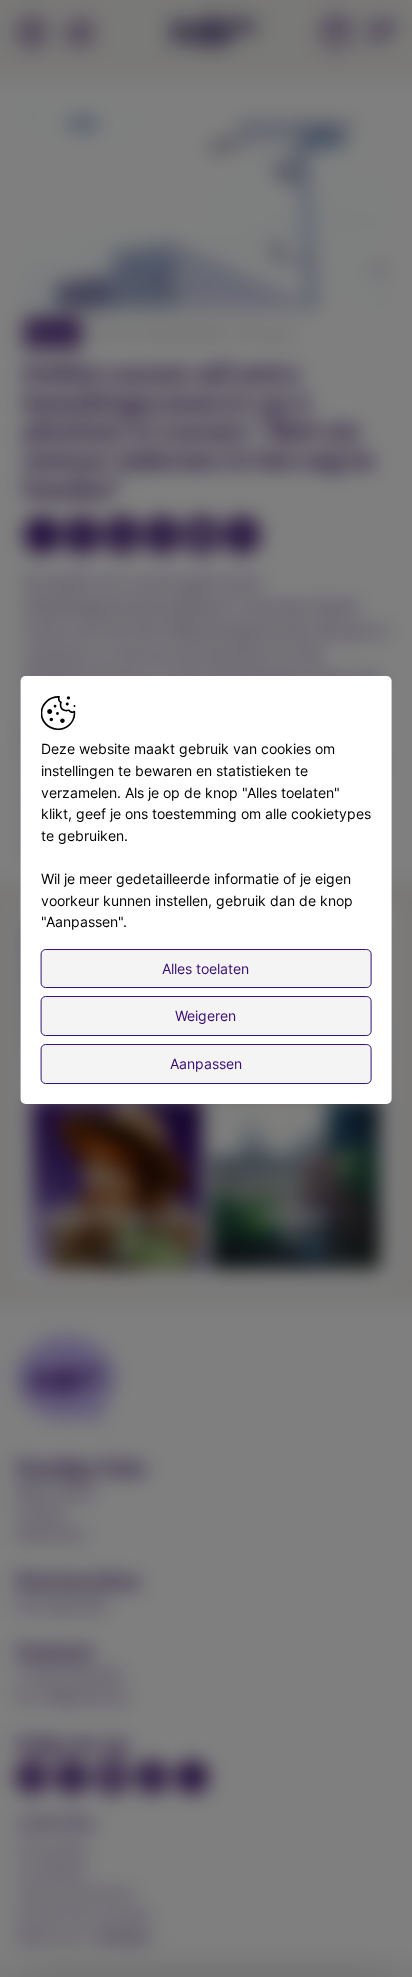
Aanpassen (206, 1063)
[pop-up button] (324, 277)
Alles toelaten (205, 968)
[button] (209, 209)
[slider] (206, 245)
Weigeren (205, 1015)
